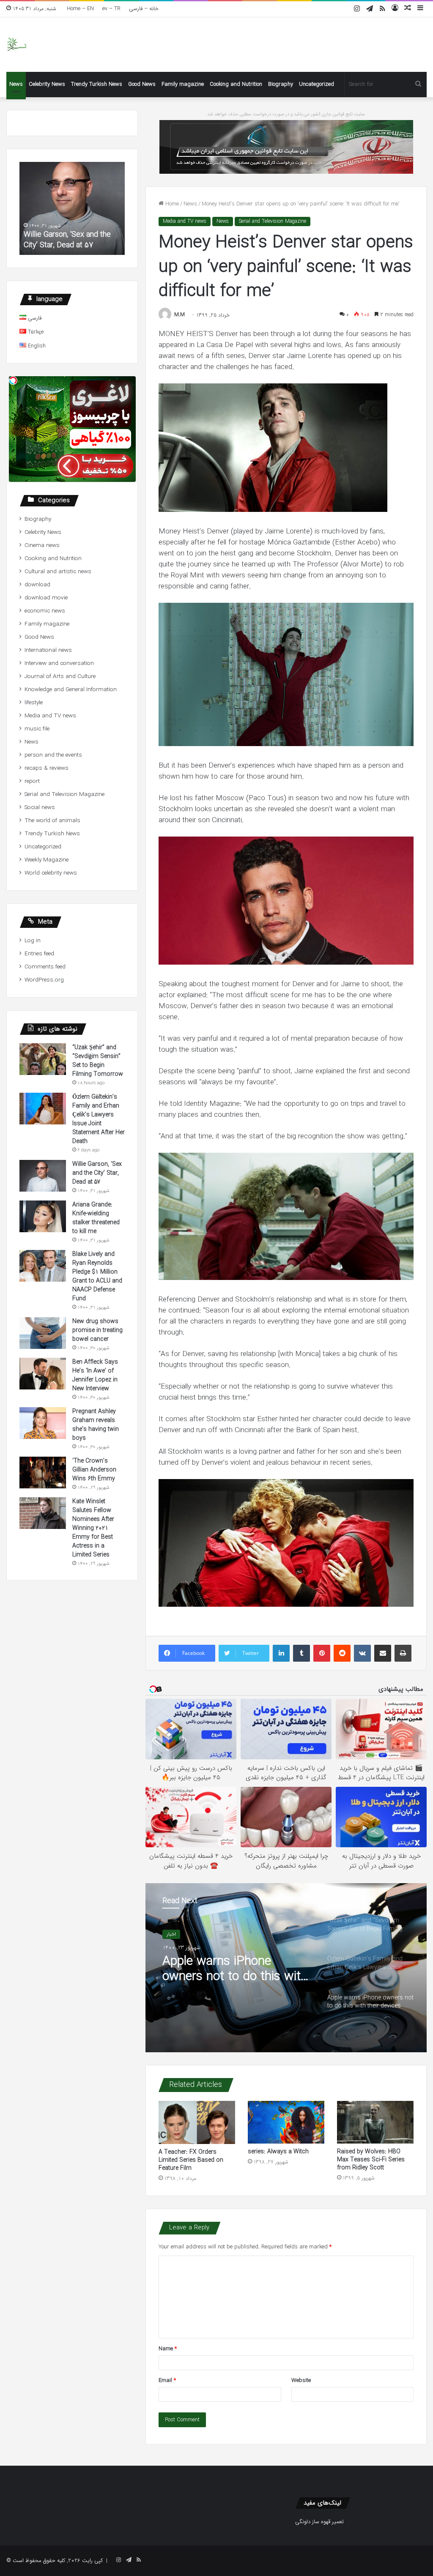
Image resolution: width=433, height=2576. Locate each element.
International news (48, 650)
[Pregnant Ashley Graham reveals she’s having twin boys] (43, 1423)
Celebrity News (47, 84)
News (16, 84)
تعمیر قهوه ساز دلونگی (319, 2522)
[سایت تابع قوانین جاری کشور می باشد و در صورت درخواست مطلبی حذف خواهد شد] (286, 146)
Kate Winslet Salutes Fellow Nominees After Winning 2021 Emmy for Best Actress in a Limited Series (93, 1528)
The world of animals (52, 821)
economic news (45, 611)
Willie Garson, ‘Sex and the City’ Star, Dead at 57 (97, 1173)
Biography (281, 84)
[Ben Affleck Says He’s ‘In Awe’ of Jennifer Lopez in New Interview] (43, 1374)
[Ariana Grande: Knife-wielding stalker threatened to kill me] (43, 1216)
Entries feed (39, 954)
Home (171, 204)
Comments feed (45, 967)
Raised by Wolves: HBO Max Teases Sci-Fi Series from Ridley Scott (371, 2160)
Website (301, 2380)
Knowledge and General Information (71, 690)
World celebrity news (51, 873)
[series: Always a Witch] (286, 2122)
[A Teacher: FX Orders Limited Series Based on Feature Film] (197, 2122)
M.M (180, 315)
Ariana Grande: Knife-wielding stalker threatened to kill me (72, 240)
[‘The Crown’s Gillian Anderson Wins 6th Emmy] (43, 1473)
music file (37, 729)
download (37, 585)
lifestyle (34, 703)
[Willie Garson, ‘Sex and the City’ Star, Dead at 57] (43, 1176)
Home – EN (80, 9)
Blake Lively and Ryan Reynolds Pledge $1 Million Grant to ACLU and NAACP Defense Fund (97, 1276)
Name (168, 2349)
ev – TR (111, 9)
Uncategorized (317, 84)
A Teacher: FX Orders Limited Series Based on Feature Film (191, 2160)
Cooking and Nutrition (236, 84)
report (32, 781)
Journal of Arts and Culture (60, 677)
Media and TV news (185, 221)
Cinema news (42, 546)
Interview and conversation (59, 663)
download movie (46, 598)
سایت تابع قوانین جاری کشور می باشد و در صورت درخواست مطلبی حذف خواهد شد (286, 114)
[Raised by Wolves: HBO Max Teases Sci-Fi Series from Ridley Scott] (375, 2122)
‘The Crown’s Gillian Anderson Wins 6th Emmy (94, 1470)
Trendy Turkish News (97, 84)
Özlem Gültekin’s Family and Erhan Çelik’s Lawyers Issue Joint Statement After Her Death (99, 1119)
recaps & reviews (47, 768)
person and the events (53, 755)
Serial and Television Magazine (273, 221)
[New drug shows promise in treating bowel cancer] (43, 1333)
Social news (40, 808)
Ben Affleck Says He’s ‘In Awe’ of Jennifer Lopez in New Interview (95, 1375)
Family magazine (183, 84)
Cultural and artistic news (58, 572)
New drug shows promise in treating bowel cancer (97, 1330)
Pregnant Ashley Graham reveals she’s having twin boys (96, 1425)
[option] (286, 1968)
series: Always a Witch (278, 2152)
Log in (33, 941)
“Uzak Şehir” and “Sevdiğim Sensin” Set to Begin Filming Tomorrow (235, 1969)
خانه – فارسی (144, 9)
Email (167, 2380)
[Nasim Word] (17, 45)
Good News (142, 84)
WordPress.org (44, 980)
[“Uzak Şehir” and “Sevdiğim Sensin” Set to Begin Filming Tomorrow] (43, 1059)
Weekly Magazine (47, 860)
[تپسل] (13, 380)
